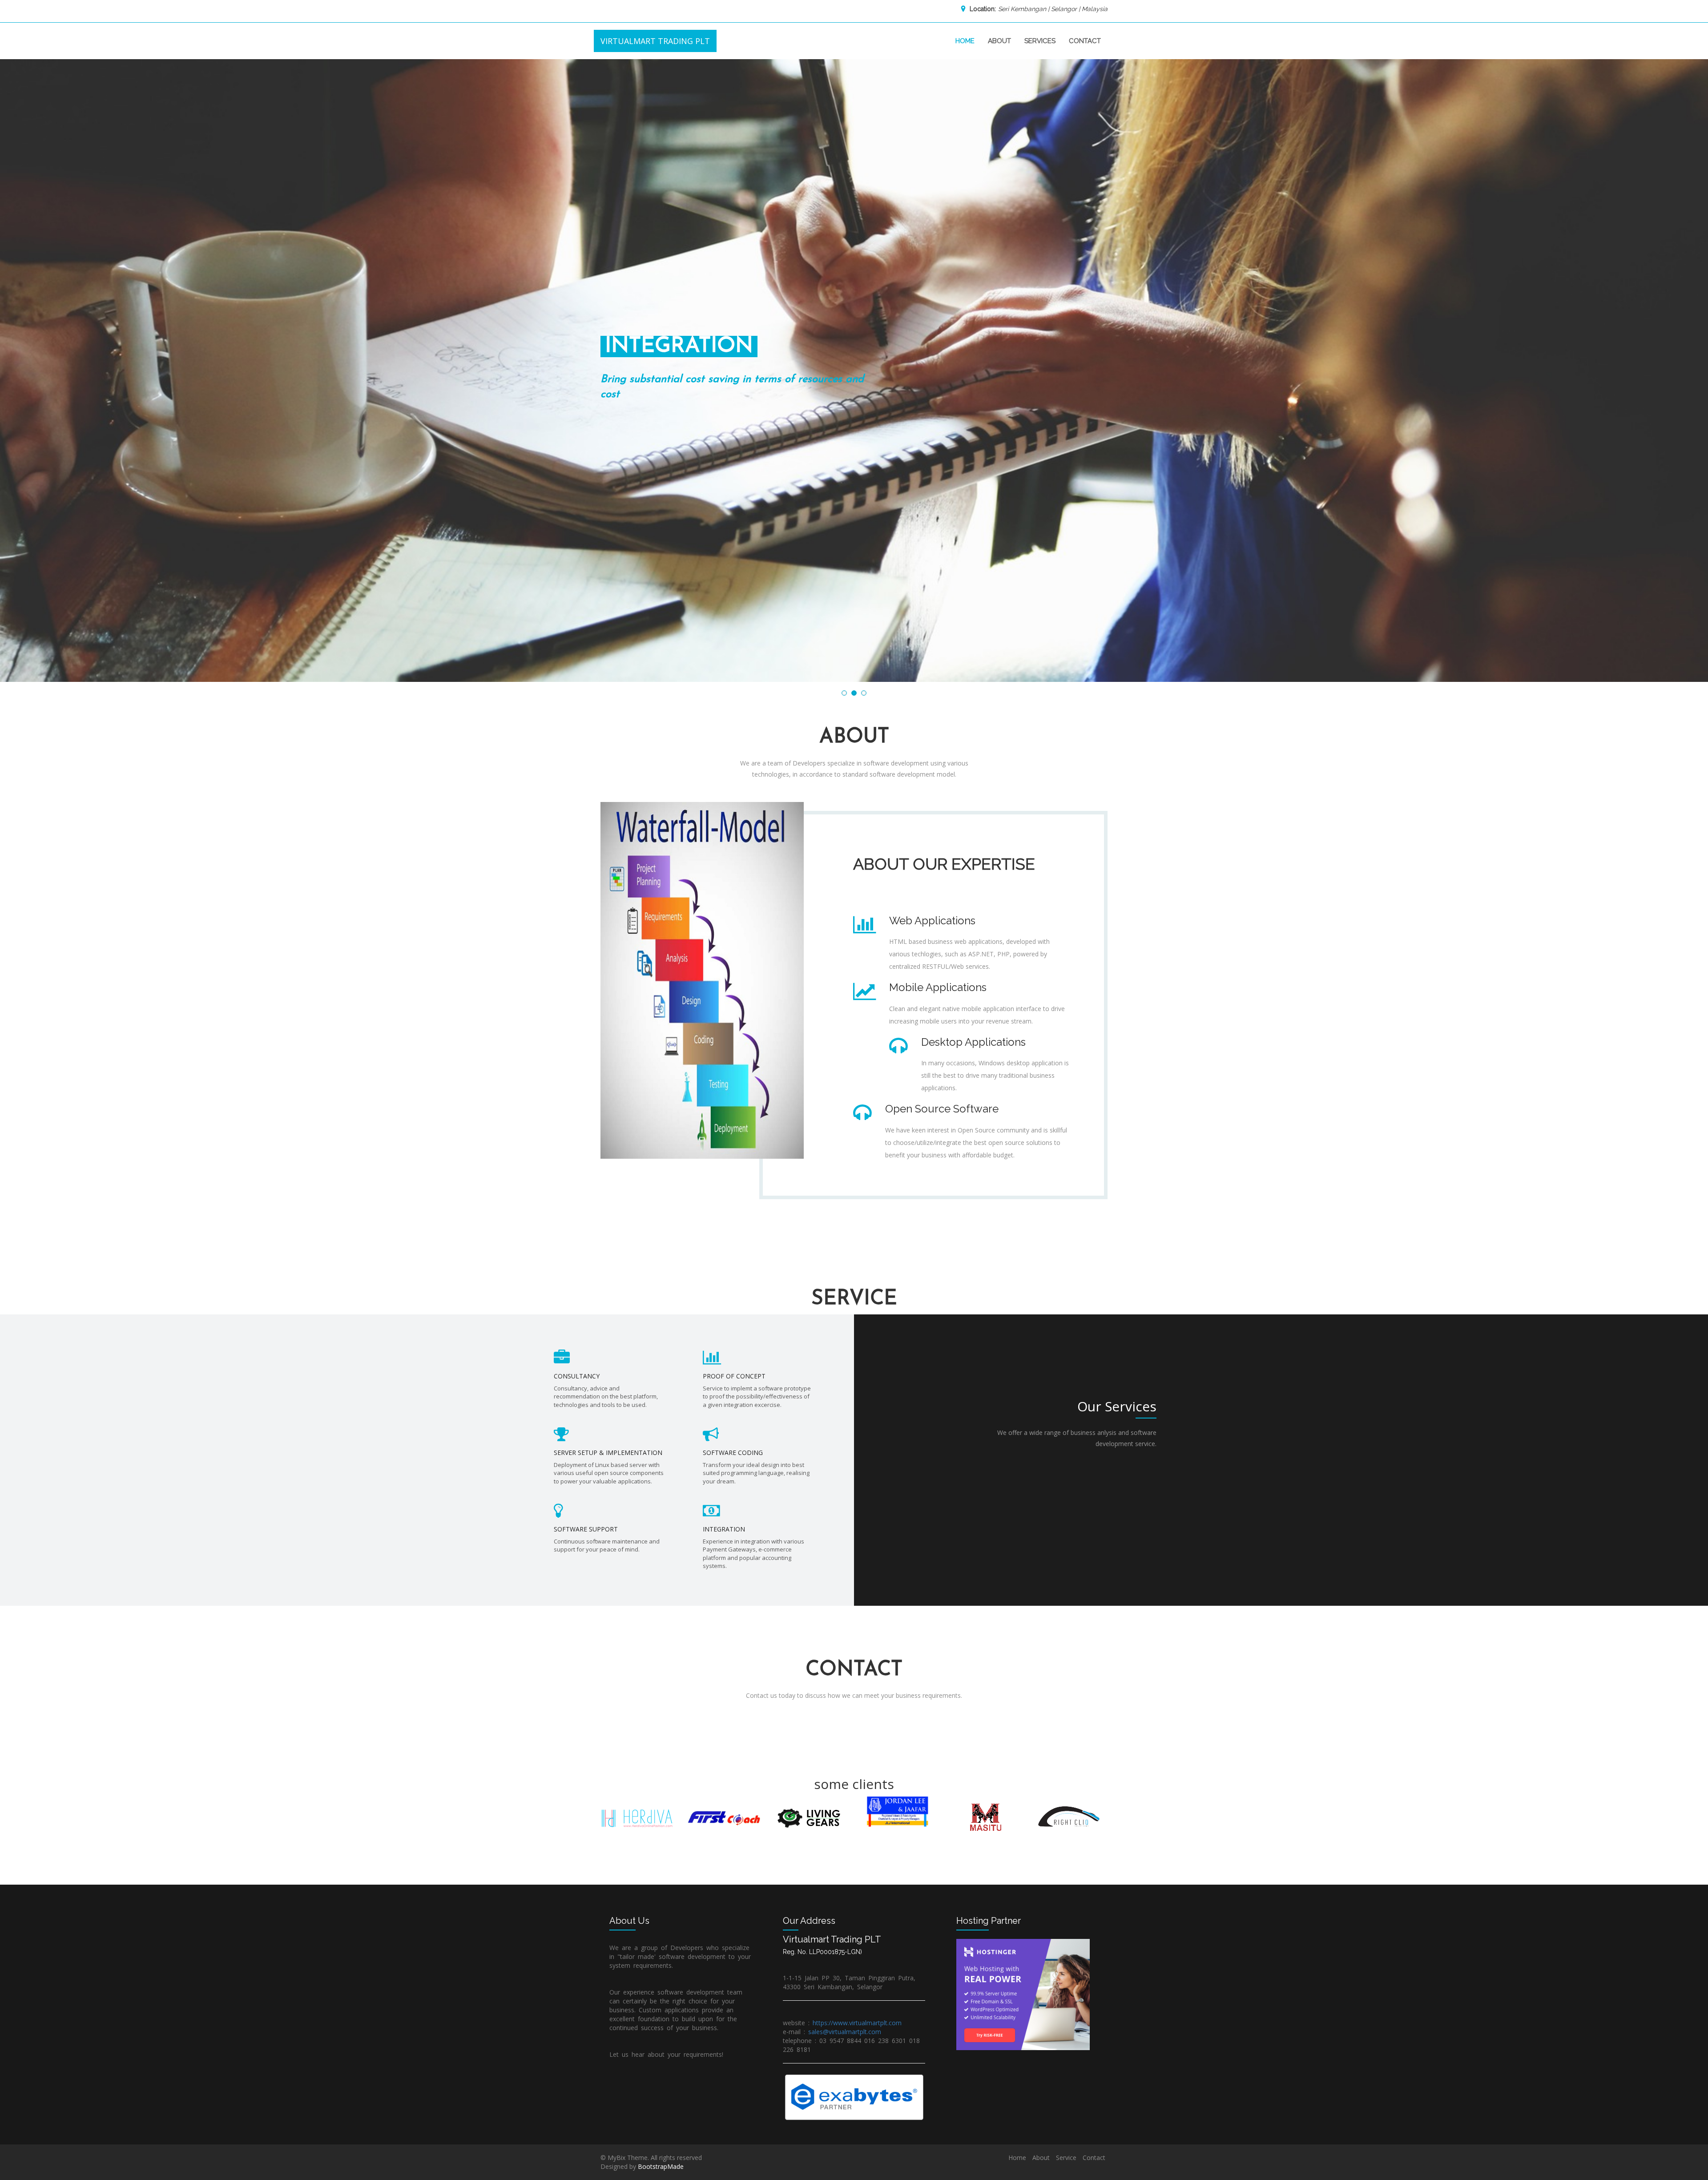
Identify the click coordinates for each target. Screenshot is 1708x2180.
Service (1066, 2158)
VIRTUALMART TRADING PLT (655, 41)
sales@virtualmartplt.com (845, 2032)
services (1040, 41)
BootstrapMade (661, 2166)
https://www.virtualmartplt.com (857, 2023)
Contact (1094, 2158)
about (999, 41)
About (1041, 2158)
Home (1017, 2158)
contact (1085, 41)
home (965, 41)
